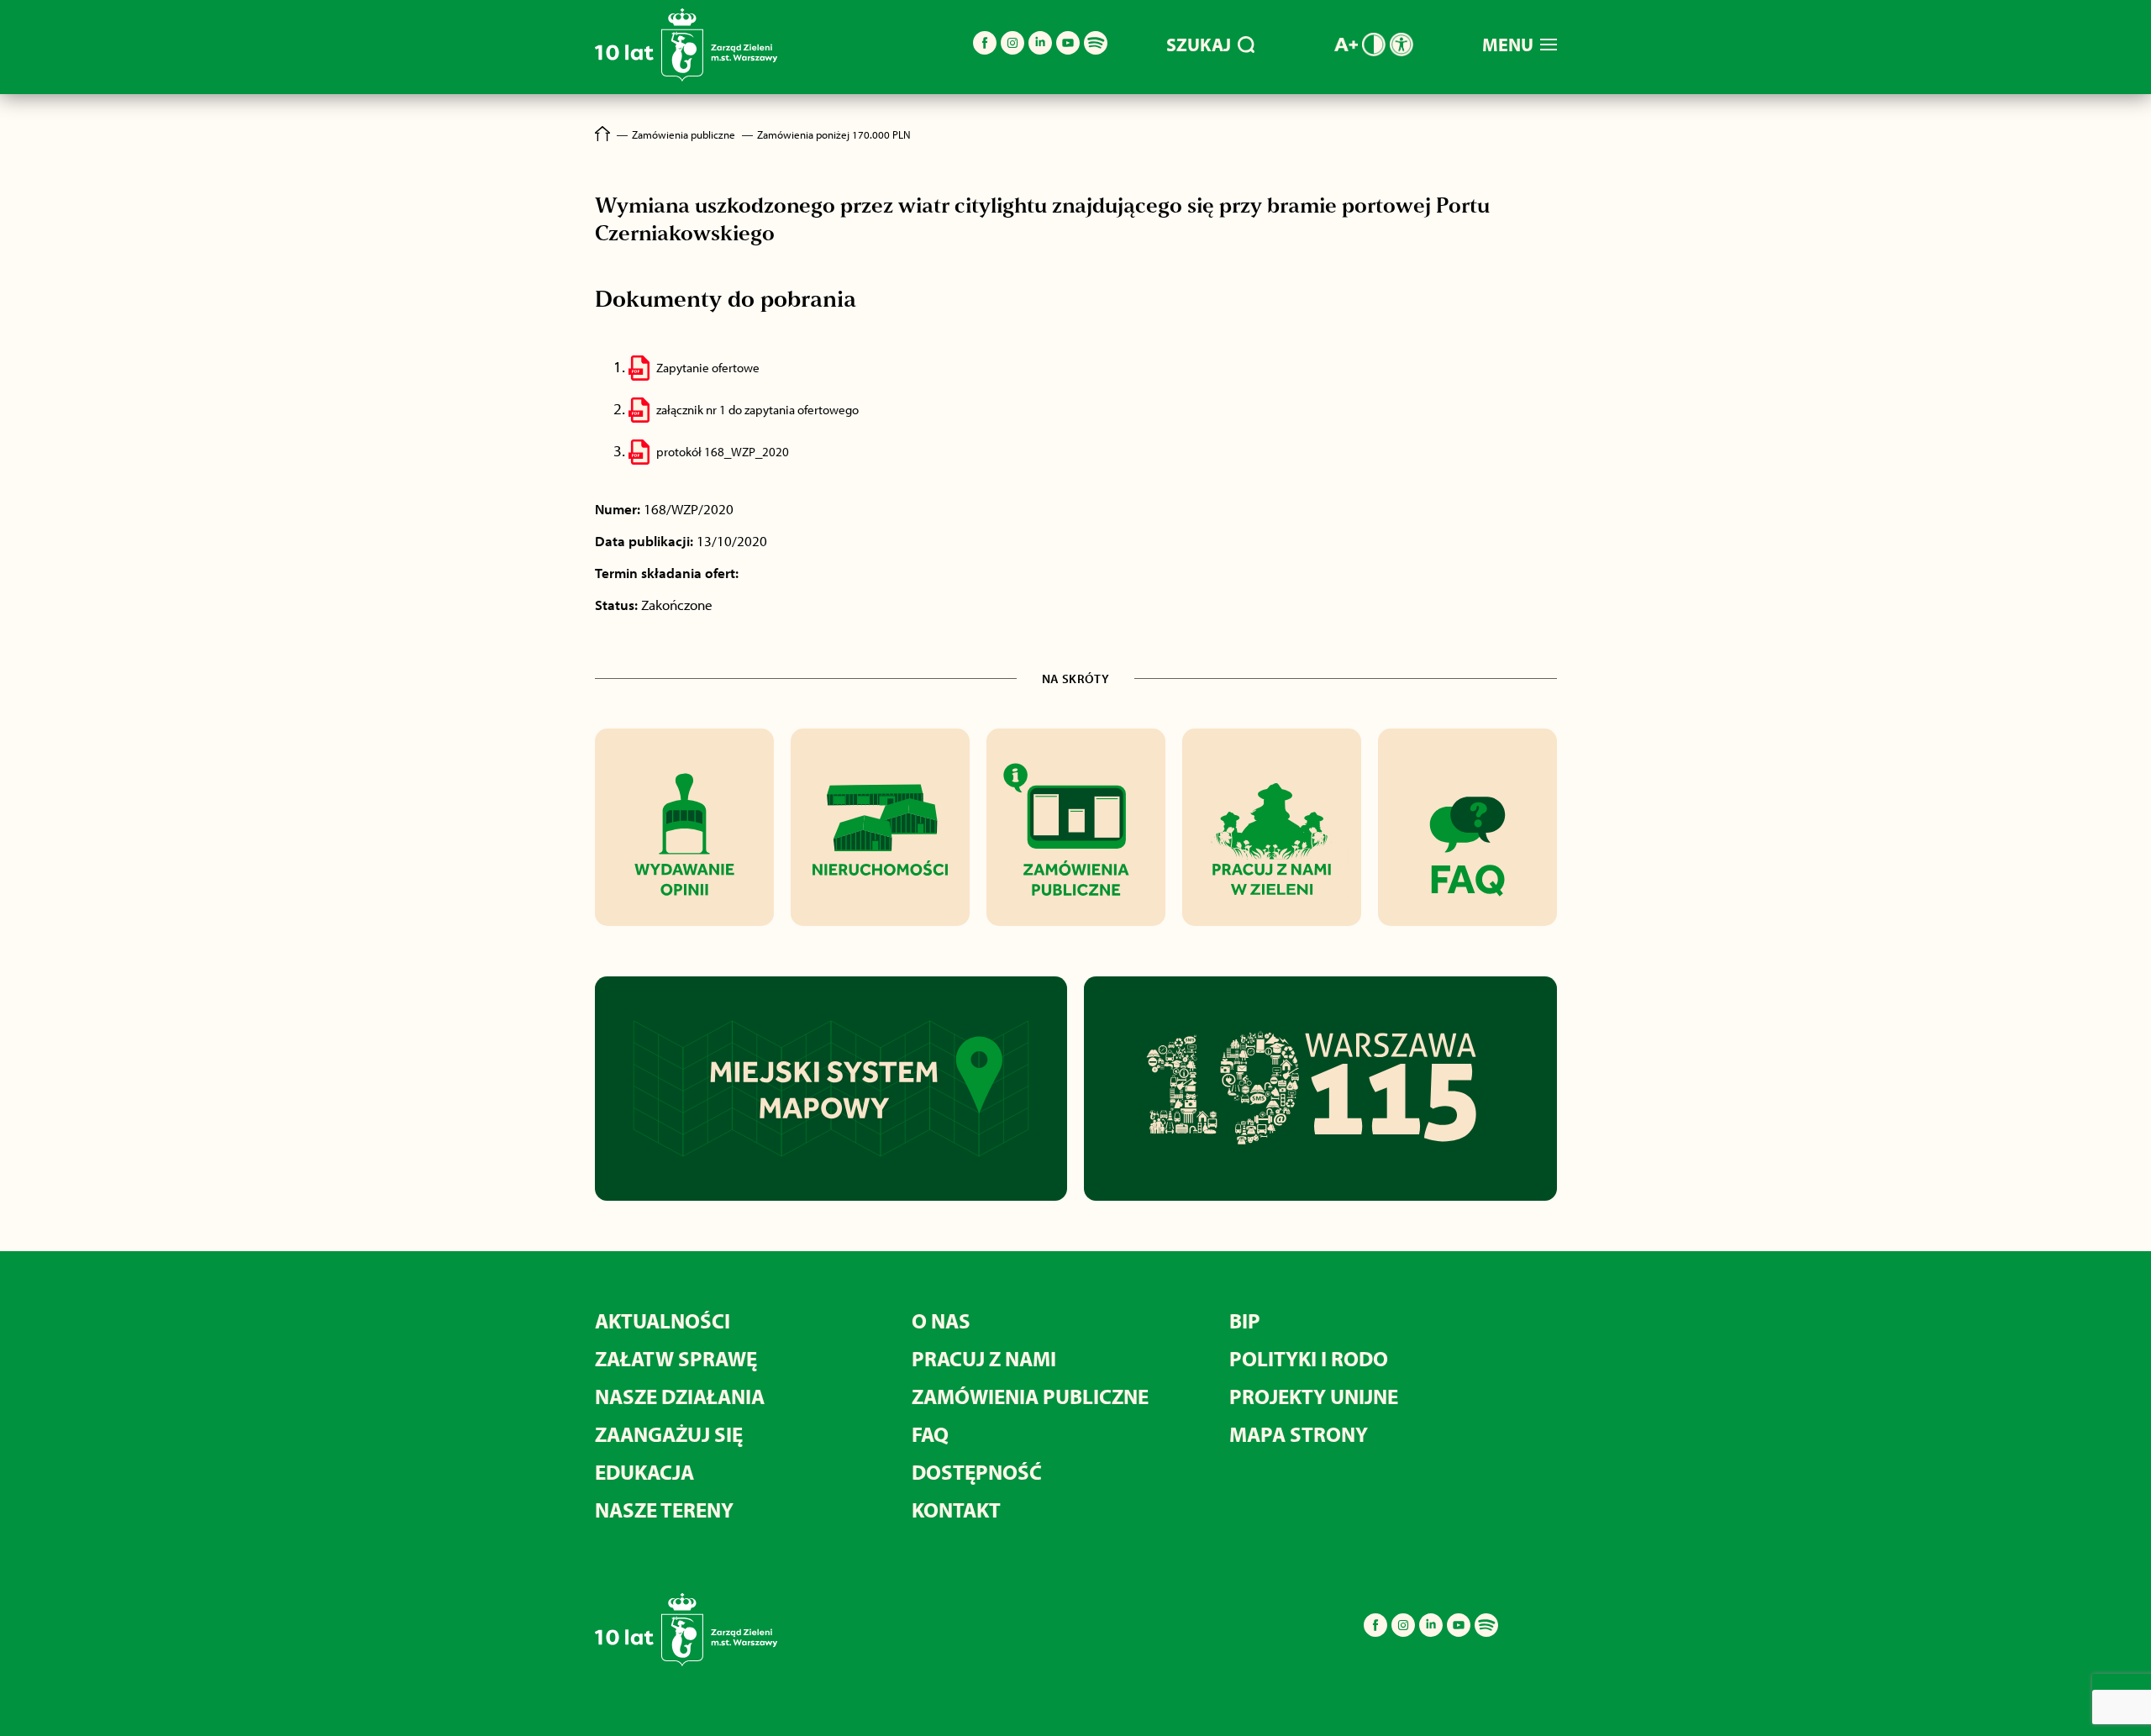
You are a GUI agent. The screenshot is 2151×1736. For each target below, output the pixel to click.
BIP (1245, 1320)
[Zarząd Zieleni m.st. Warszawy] (686, 78)
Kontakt (956, 1510)
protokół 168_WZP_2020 (723, 452)
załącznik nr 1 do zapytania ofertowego (757, 410)
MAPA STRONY (1299, 1434)
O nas (941, 1320)
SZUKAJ (1199, 45)
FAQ (930, 1434)
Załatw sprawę (676, 1358)
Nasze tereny (664, 1510)
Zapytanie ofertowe (708, 368)
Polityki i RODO (1309, 1358)
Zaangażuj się (669, 1434)
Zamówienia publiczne (1030, 1396)
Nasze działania (680, 1396)
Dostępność (977, 1472)
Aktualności (663, 1320)
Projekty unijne (1314, 1396)
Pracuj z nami (984, 1358)
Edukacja (644, 1472)
